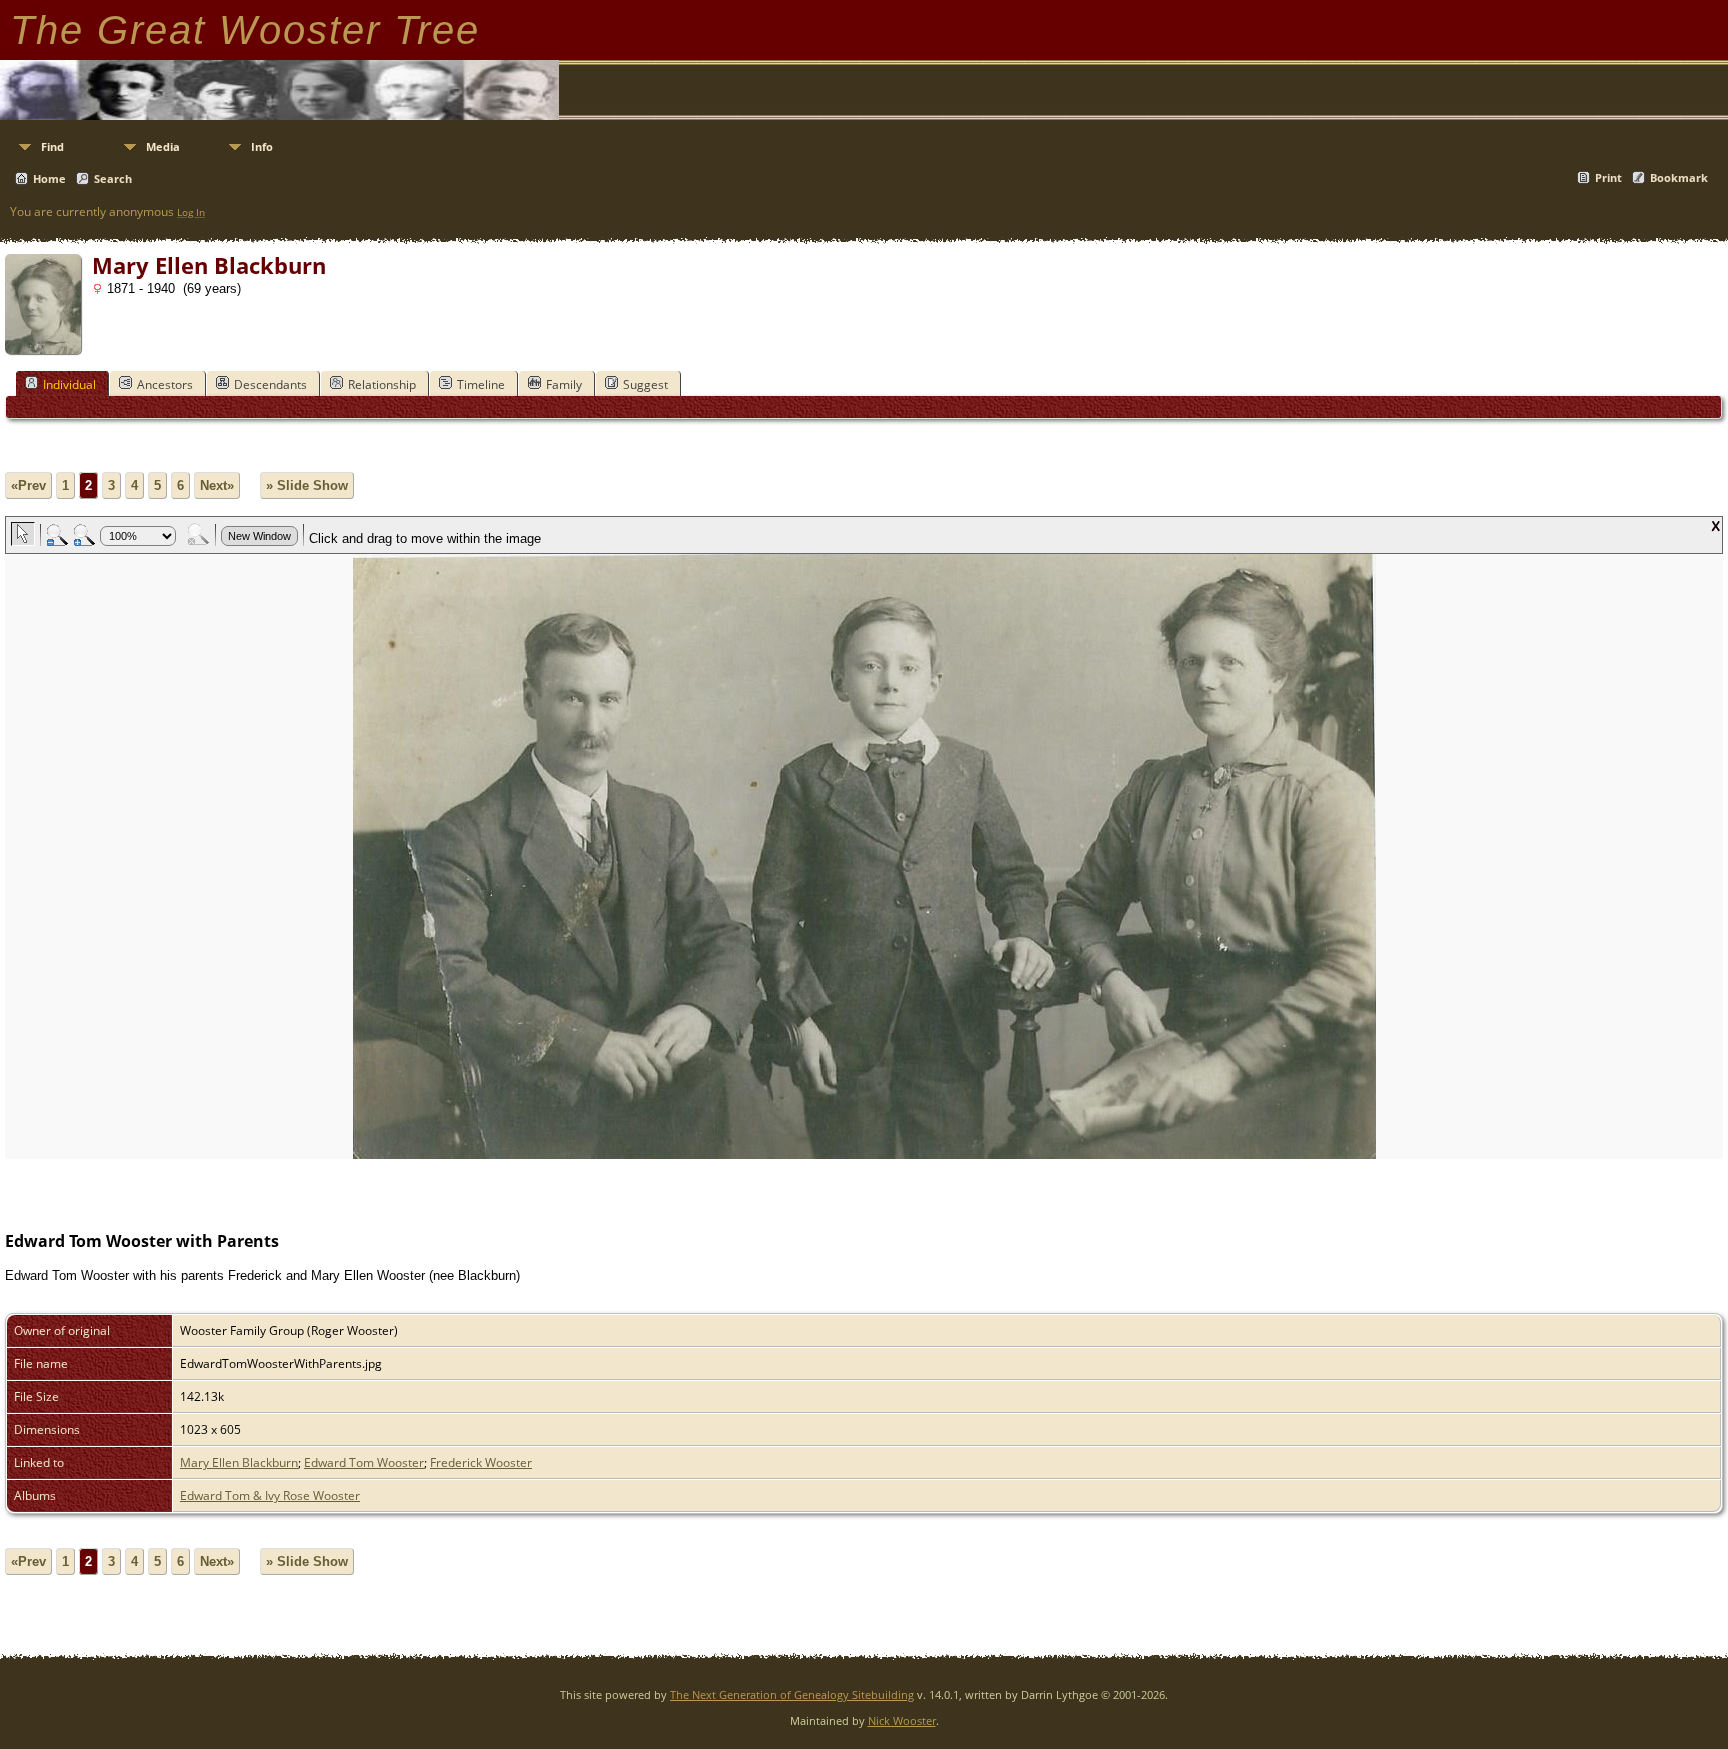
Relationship (382, 384)
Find (52, 146)
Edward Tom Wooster (364, 1462)
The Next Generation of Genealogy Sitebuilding (792, 1694)
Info (262, 146)
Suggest (645, 384)
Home (49, 178)
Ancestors (165, 384)
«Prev (28, 485)
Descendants (270, 384)
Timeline (481, 384)
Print (1608, 177)
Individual (69, 384)
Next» (217, 485)
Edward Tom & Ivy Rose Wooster (270, 1495)
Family (564, 384)
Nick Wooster (902, 1720)
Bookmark (1679, 177)
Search (113, 178)
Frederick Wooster (481, 1462)
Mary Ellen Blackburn (239, 1462)
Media (163, 146)
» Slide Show (307, 485)
